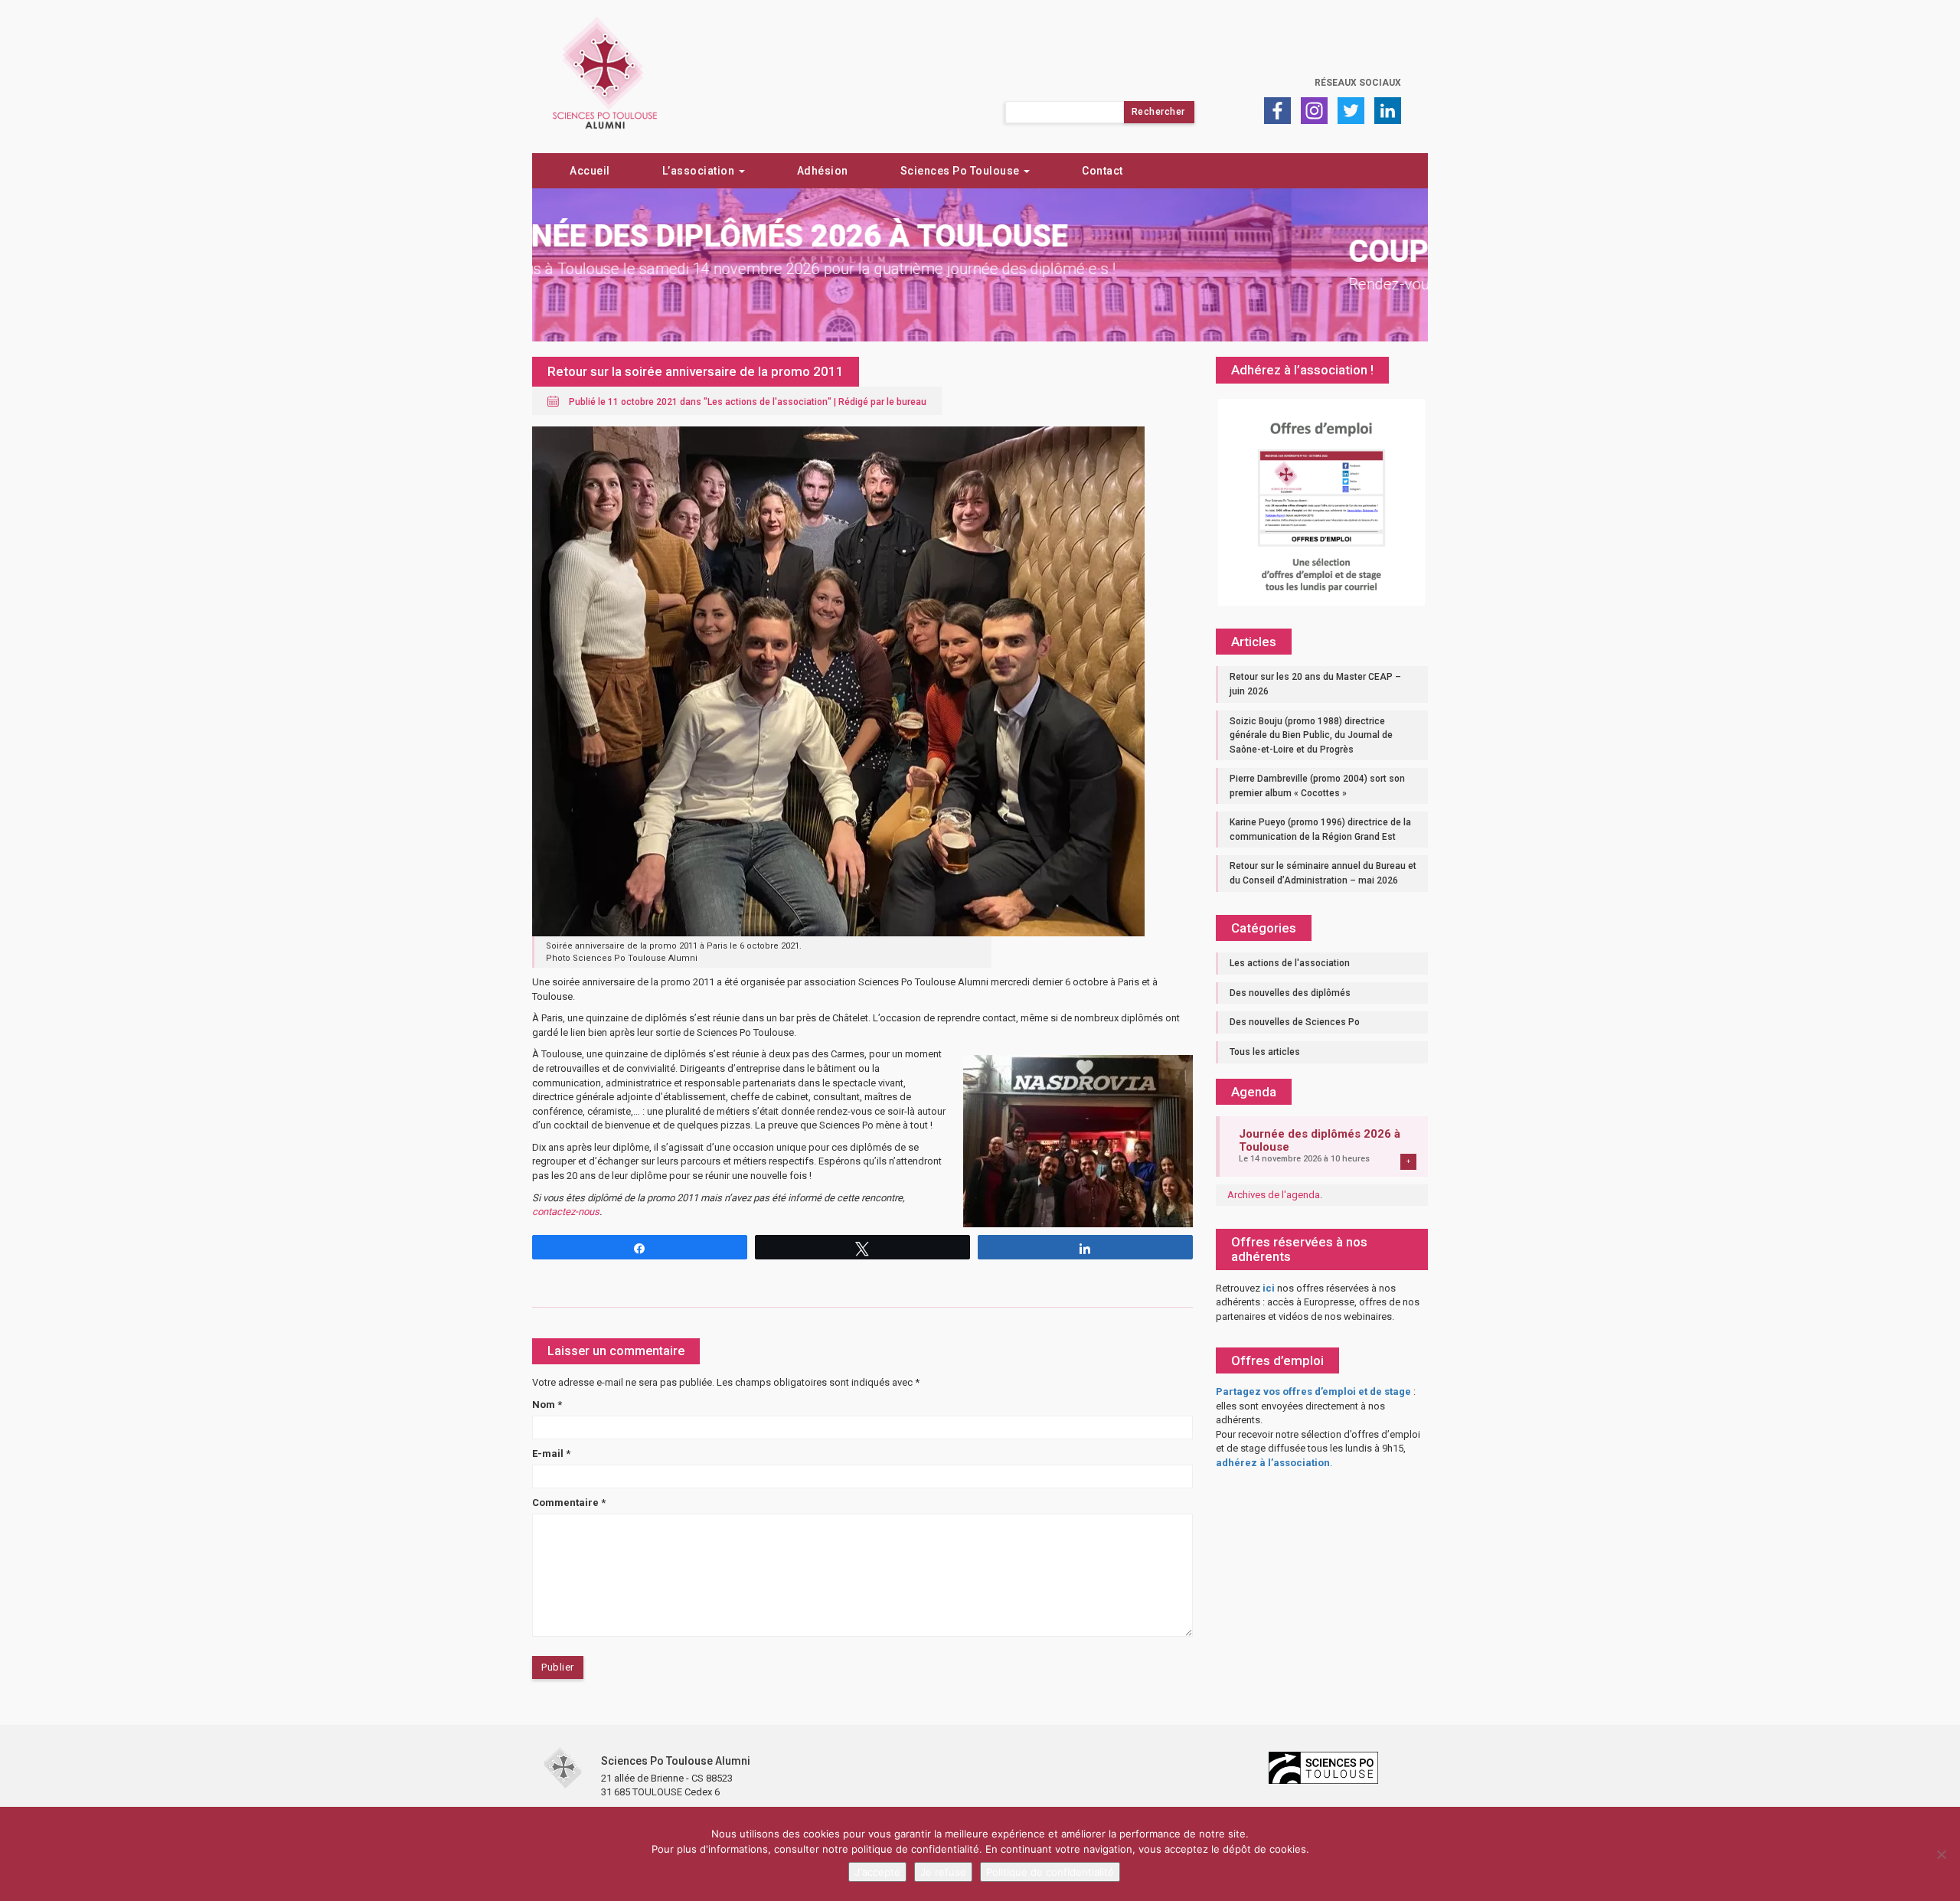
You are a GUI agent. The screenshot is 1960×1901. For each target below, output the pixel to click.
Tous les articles (1265, 1052)
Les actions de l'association (768, 402)
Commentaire (569, 1503)
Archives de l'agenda (1274, 1195)
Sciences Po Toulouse (962, 171)
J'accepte (877, 1872)
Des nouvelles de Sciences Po (1295, 1022)
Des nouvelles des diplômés (1290, 993)
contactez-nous (566, 1212)
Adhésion (823, 171)
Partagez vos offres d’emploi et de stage (1313, 1391)
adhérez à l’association (1273, 1463)
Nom (547, 1405)
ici (1269, 1288)
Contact (1102, 171)
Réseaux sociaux (1358, 83)
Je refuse (943, 1872)
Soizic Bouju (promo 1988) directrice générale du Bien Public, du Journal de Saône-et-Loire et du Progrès (1311, 735)
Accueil (590, 171)
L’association (700, 171)
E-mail (551, 1454)
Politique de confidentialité (1050, 1872)
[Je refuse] (1941, 1854)
